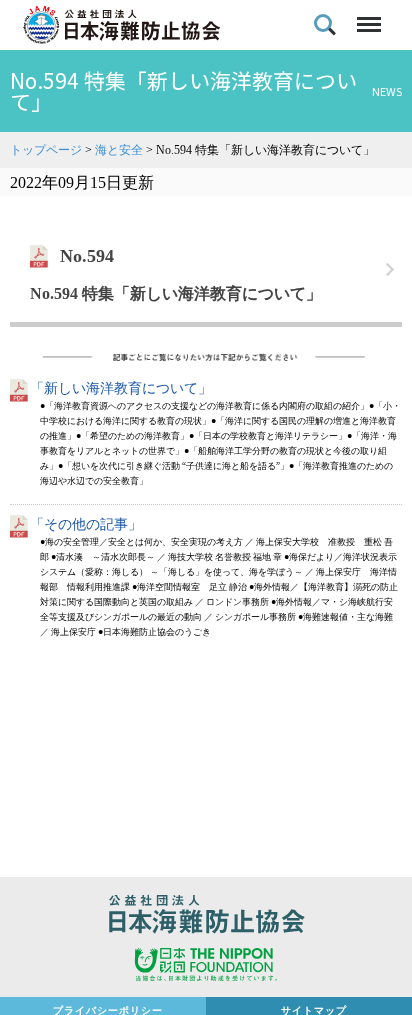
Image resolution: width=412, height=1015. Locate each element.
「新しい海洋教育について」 (121, 388)
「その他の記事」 (86, 524)
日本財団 (206, 967)
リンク (205, 269)
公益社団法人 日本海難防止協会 (206, 917)
